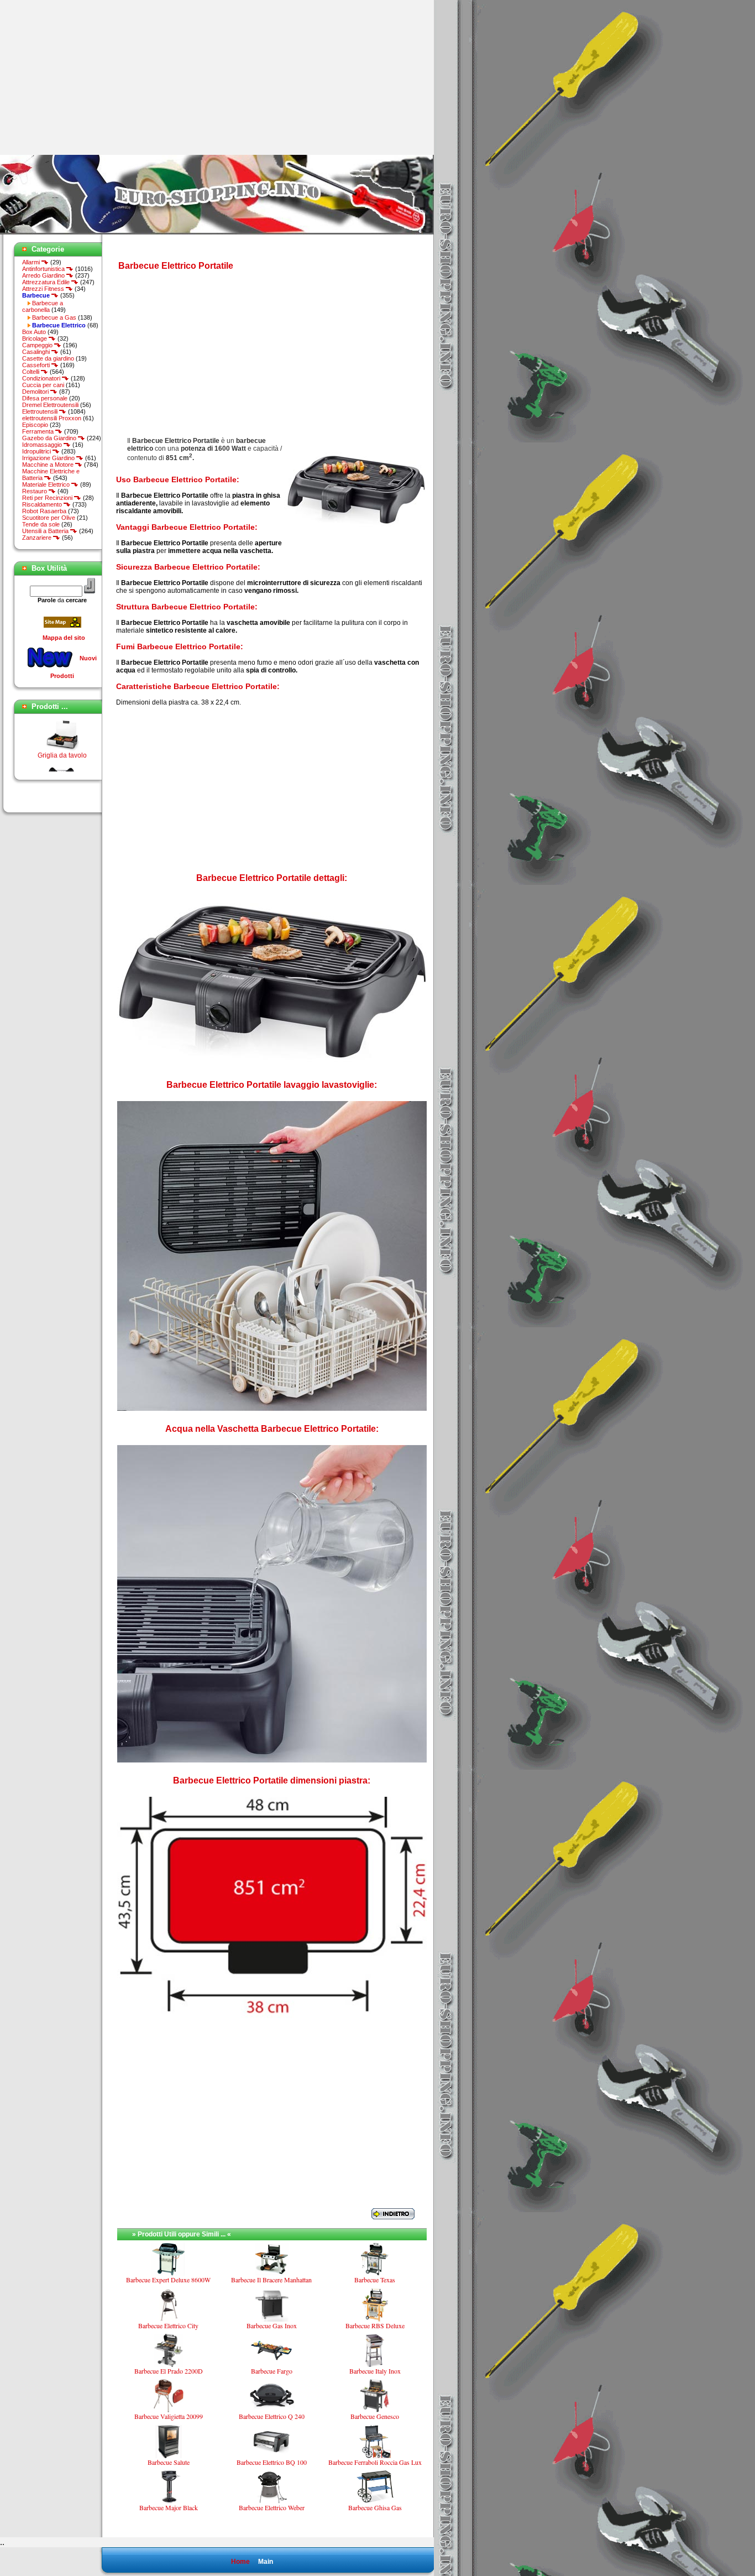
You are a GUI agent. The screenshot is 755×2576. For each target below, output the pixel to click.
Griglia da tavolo (62, 735)
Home (240, 2562)
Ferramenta (39, 431)
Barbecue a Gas (54, 317)
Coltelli (32, 372)
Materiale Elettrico (47, 484)
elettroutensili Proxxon (52, 418)
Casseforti (37, 365)
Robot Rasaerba (44, 511)
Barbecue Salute (169, 2462)
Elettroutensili (41, 411)
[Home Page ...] (217, 232)
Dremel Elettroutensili (50, 405)
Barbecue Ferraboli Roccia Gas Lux (375, 2462)
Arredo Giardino (44, 275)
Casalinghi (37, 352)
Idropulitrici (37, 451)
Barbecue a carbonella (43, 306)
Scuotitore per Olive (49, 518)
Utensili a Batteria (46, 531)
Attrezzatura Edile (47, 282)
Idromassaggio (43, 445)
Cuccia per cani (43, 385)
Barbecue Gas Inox (272, 2325)
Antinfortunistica (44, 269)
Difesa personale (45, 398)
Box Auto (34, 332)
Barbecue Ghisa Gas (375, 2507)
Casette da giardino (48, 358)
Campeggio (38, 345)
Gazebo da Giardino (50, 438)
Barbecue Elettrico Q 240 (272, 2416)
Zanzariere (38, 538)
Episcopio (35, 425)
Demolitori (36, 392)
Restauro (35, 491)
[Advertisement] (93, 77)
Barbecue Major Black (169, 2507)
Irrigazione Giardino (49, 458)
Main (266, 2562)
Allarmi (32, 262)
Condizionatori (42, 378)
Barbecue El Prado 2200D (169, 2371)
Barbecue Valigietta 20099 (169, 2416)
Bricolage (35, 338)
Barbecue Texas (375, 2280)
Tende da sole (41, 524)
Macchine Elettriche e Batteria (51, 474)
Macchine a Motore (49, 465)
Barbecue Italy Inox (375, 2371)
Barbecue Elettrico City (168, 2325)
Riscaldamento (43, 504)
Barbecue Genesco (375, 2416)
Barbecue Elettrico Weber (272, 2507)
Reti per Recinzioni (48, 498)
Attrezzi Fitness (44, 289)
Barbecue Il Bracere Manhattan (271, 2280)
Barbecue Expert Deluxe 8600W (168, 2280)
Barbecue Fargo (272, 2371)
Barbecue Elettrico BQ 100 (272, 2462)
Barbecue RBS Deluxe (375, 2325)
